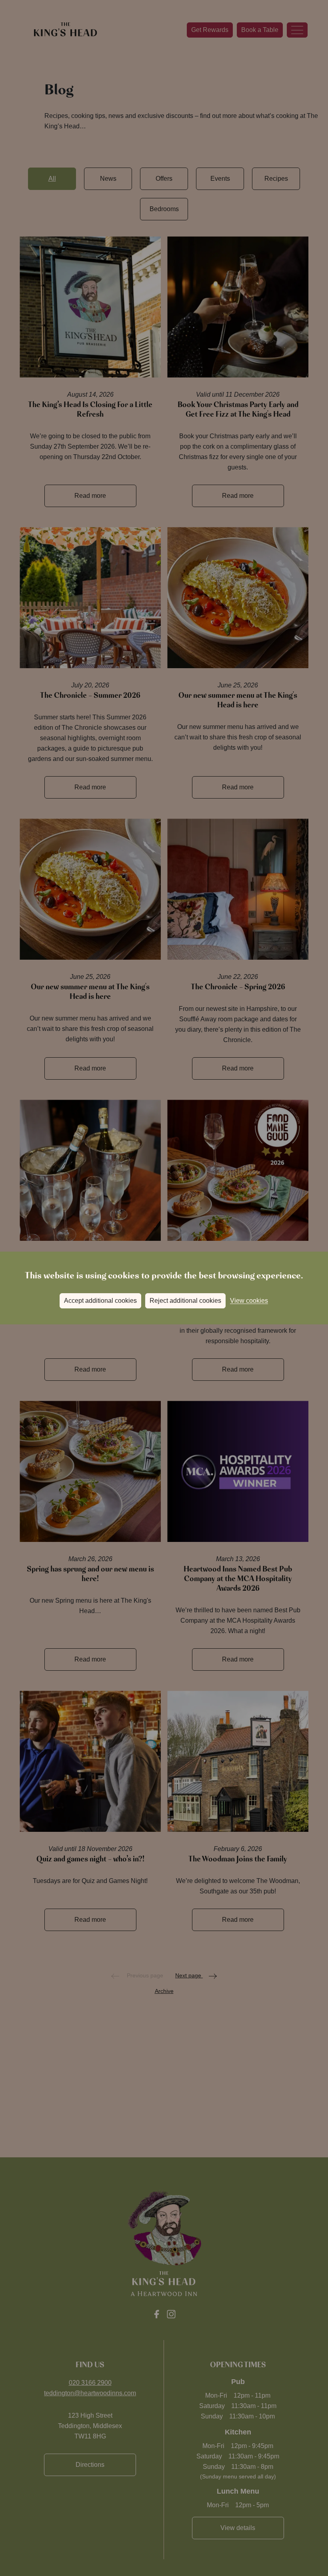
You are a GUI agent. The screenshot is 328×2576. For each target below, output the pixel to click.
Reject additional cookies (185, 1301)
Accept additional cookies (100, 1301)
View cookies (249, 1301)
